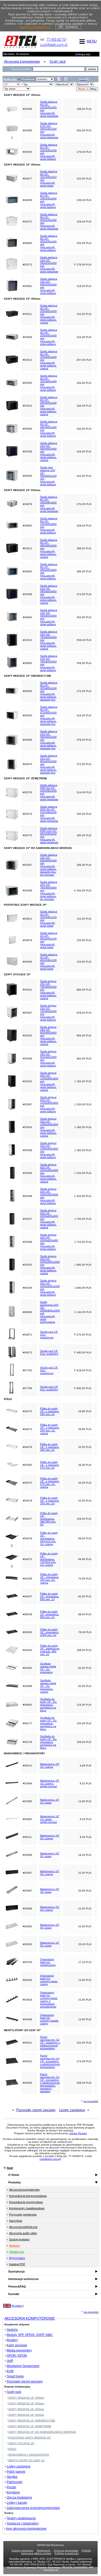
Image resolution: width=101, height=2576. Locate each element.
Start (10, 2168)
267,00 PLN (84, 360)
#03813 (27, 919)
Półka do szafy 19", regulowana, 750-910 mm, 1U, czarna (49, 1559)
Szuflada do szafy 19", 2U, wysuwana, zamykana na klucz (49, 1705)
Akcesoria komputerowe (24, 2190)
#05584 (27, 429)
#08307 (27, 1596)
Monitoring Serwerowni (23, 2366)
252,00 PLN (84, 243)
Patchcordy (15, 2482)
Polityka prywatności (67, 2553)
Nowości (15, 2246)
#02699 (27, 1686)
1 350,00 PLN (83, 1081)
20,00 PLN (85, 1891)
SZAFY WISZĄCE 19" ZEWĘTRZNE (30, 2426)
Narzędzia (16, 2221)
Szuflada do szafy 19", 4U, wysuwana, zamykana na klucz (49, 1742)
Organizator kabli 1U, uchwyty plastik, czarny (49, 2019)
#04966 (27, 1312)
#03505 (27, 1265)
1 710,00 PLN (83, 1242)
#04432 (27, 1650)
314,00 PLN (84, 792)
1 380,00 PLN (83, 1127)
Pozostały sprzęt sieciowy (36, 2110)
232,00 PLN (84, 314)
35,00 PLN (85, 1447)
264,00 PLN (84, 130)
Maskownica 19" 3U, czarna (50, 1873)
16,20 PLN (85, 1855)
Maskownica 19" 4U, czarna (50, 1908)
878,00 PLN (84, 1013)
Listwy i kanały (17, 2503)
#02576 (27, 792)
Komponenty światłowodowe (27, 2208)
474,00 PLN (84, 594)
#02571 (27, 222)
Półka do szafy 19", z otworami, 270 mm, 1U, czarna (50, 1483)
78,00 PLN (85, 1632)
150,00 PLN (84, 1723)
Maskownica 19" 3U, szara (50, 1890)
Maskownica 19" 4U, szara (50, 1926)
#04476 (27, 1447)
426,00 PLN (84, 452)
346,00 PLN (84, 406)
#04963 (27, 571)
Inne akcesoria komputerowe (26, 2529)
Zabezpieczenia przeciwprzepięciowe (33, 2508)
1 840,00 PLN (83, 1288)
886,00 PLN (84, 990)
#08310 (27, 1766)
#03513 (27, 548)
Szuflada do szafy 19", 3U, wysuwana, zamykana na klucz (49, 1723)
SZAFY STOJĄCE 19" (21, 2443)
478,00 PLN (84, 740)
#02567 (27, 865)
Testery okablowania (21, 2518)
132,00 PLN (84, 919)
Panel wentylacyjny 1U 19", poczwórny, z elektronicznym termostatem (50, 2061)
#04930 (27, 715)
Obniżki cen (17, 2252)
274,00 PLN (84, 2061)
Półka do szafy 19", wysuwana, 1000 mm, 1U (50, 1632)
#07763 (27, 1370)
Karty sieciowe (17, 2345)
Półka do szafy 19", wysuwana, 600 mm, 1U (50, 1596)
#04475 (27, 1411)
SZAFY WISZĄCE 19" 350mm (26, 2398)
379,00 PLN (84, 152)
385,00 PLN (84, 835)
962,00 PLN (84, 1059)
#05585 (27, 476)
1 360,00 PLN (83, 1150)
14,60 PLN (85, 1980)
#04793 (27, 1962)
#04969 (27, 740)
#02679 (27, 1501)
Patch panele (16, 2472)
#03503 (27, 1081)
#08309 (27, 1632)
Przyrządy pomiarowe (23, 2214)
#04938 (27, 2083)
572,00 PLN (84, 764)
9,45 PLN (85, 1837)
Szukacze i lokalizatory (23, 2523)
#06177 (27, 1723)
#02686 (27, 1855)
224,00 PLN (84, 337)
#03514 (27, 406)
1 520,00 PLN (83, 1173)
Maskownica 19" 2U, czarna (50, 1837)
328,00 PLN (84, 526)
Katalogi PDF (17, 2264)
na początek (91, 2101)
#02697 (27, 1873)
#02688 (27, 1908)
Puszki (11, 2487)
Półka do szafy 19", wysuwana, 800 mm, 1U (50, 1614)
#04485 (27, 130)
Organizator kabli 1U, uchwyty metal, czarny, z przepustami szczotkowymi (49, 2000)
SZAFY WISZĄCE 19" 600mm (26, 2415)
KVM (10, 2371)
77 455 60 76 (56, 39)
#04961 (27, 286)
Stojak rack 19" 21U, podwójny (49, 1352)
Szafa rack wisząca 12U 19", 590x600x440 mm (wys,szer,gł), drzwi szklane (48, 476)
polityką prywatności (35, 27)
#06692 (27, 1705)
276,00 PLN (84, 265)
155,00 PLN (84, 940)
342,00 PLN (84, 429)
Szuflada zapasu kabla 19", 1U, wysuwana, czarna (48, 1686)
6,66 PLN (85, 1766)
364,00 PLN (84, 890)
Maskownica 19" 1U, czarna (50, 1765)
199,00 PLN (84, 109)
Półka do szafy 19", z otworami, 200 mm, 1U (50, 1411)
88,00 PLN (85, 1614)
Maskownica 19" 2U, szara (50, 1855)
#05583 (27, 383)
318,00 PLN (84, 286)
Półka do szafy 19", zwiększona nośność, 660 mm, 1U (50, 1650)
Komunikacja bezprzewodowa (28, 2196)
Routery (12, 2340)
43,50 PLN (85, 1501)
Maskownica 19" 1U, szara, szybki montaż (50, 1819)
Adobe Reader (78, 2133)
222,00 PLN (84, 2043)
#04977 (27, 179)
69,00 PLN (85, 1538)
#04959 (27, 200)
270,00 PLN (84, 504)
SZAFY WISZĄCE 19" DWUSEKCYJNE (32, 2420)
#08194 (27, 1288)
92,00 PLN (85, 1668)
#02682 (27, 1926)
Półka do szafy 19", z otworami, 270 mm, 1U (50, 1465)
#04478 (27, 1538)
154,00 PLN (84, 962)
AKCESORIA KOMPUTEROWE (30, 2318)
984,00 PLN (84, 1036)
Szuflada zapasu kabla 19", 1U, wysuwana (48, 1668)
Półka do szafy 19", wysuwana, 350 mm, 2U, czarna (50, 1578)
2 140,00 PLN (83, 1312)
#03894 (27, 1783)
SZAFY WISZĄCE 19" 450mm (26, 2409)
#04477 (27, 1519)
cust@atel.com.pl (54, 44)
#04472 (27, 1559)
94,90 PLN (85, 1559)
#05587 (27, 1013)
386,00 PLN (84, 571)
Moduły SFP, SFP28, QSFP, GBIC (30, 2335)
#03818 (27, 2000)
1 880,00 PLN (83, 1265)
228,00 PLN (84, 222)
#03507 (27, 1219)
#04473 (27, 1429)
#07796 (27, 1388)
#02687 (27, 1891)
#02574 (27, 814)
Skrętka (12, 2477)
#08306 (27, 1980)
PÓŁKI (12, 2449)
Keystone (13, 2492)
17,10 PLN (85, 1962)
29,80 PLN (85, 1411)
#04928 (27, 337)
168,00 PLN (84, 1650)
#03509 (27, 452)
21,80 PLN (85, 2000)
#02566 (27, 109)
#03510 (27, 640)
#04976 (27, 940)
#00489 (27, 2019)
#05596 (27, 1059)
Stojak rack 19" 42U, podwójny (49, 1388)
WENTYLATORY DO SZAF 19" (27, 2460)
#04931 (27, 2043)
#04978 (27, 504)
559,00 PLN (84, 640)
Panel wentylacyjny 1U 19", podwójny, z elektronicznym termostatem (50, 2043)
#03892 (27, 1819)
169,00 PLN (84, 1742)
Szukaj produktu (19, 2239)
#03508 (27, 594)
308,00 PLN (84, 2083)
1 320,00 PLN (83, 1104)
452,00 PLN (84, 617)
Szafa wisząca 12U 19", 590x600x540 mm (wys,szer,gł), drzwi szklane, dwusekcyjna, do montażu (49, 865)
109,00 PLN (84, 1519)
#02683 (27, 1944)
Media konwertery (19, 2350)
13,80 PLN (85, 1801)
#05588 (27, 1196)
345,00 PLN (84, 814)
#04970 (27, 764)
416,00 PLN (84, 715)
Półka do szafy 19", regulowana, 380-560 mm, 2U (49, 1519)
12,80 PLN (85, 2019)
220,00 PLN (84, 179)
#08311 (27, 1837)
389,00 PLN (84, 548)
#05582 (27, 1465)
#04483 (27, 1668)
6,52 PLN (85, 1783)
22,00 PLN (85, 1873)
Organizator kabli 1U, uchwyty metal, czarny (49, 1980)
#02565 (27, 152)
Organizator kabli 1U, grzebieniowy (48, 1962)
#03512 (27, 360)
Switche (12, 2330)
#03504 (27, 1127)
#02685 (27, 1801)
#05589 (27, 1242)
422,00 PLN (84, 476)
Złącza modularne (19, 2498)
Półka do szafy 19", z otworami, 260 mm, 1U (50, 1447)
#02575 (27, 835)
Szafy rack (14, 2392)
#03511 (27, 314)
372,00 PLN (84, 691)
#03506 (27, 1173)
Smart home (15, 2376)
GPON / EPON (17, 2356)
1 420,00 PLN (83, 1196)
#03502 (27, 1036)
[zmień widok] (59, 80)
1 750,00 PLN (83, 1219)
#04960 (27, 243)
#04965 (27, 663)
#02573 (27, 265)
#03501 (27, 990)
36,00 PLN (85, 1465)
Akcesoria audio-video (23, 2233)
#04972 (27, 1352)
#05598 (27, 1150)
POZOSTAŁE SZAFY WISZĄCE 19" (30, 2438)
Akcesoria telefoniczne (23, 2227)
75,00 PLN (85, 1579)
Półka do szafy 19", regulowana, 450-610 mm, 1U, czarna (49, 1538)
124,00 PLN (84, 1705)
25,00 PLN (85, 1944)
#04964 (27, 617)
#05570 (27, 1483)
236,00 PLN (84, 200)
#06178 (27, 1742)
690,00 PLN (84, 1388)
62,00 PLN (85, 1596)
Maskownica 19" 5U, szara (50, 1944)
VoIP (10, 2361)
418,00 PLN (84, 1370)
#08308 (27, 1614)
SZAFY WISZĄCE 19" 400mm (26, 2403)
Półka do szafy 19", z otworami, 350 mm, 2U (50, 1501)
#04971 (27, 1335)
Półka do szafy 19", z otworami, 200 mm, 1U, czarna (50, 1429)
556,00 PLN (84, 663)
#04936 (27, 962)
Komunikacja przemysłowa (26, 2202)
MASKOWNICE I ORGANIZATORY (29, 2455)
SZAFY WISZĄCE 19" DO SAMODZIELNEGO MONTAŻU (42, 2432)
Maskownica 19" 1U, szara (50, 1801)
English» (18, 2306)
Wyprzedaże (17, 2258)
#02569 (27, 890)
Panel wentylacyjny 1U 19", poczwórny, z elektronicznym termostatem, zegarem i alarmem (50, 2083)
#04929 (27, 691)
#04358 (27, 1579)
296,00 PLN (84, 865)
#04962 (27, 526)
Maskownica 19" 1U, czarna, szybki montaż (50, 1783)
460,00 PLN (84, 1352)
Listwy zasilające (72, 2110)
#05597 (27, 1104)
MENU (92, 41)
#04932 (27, 2061)
